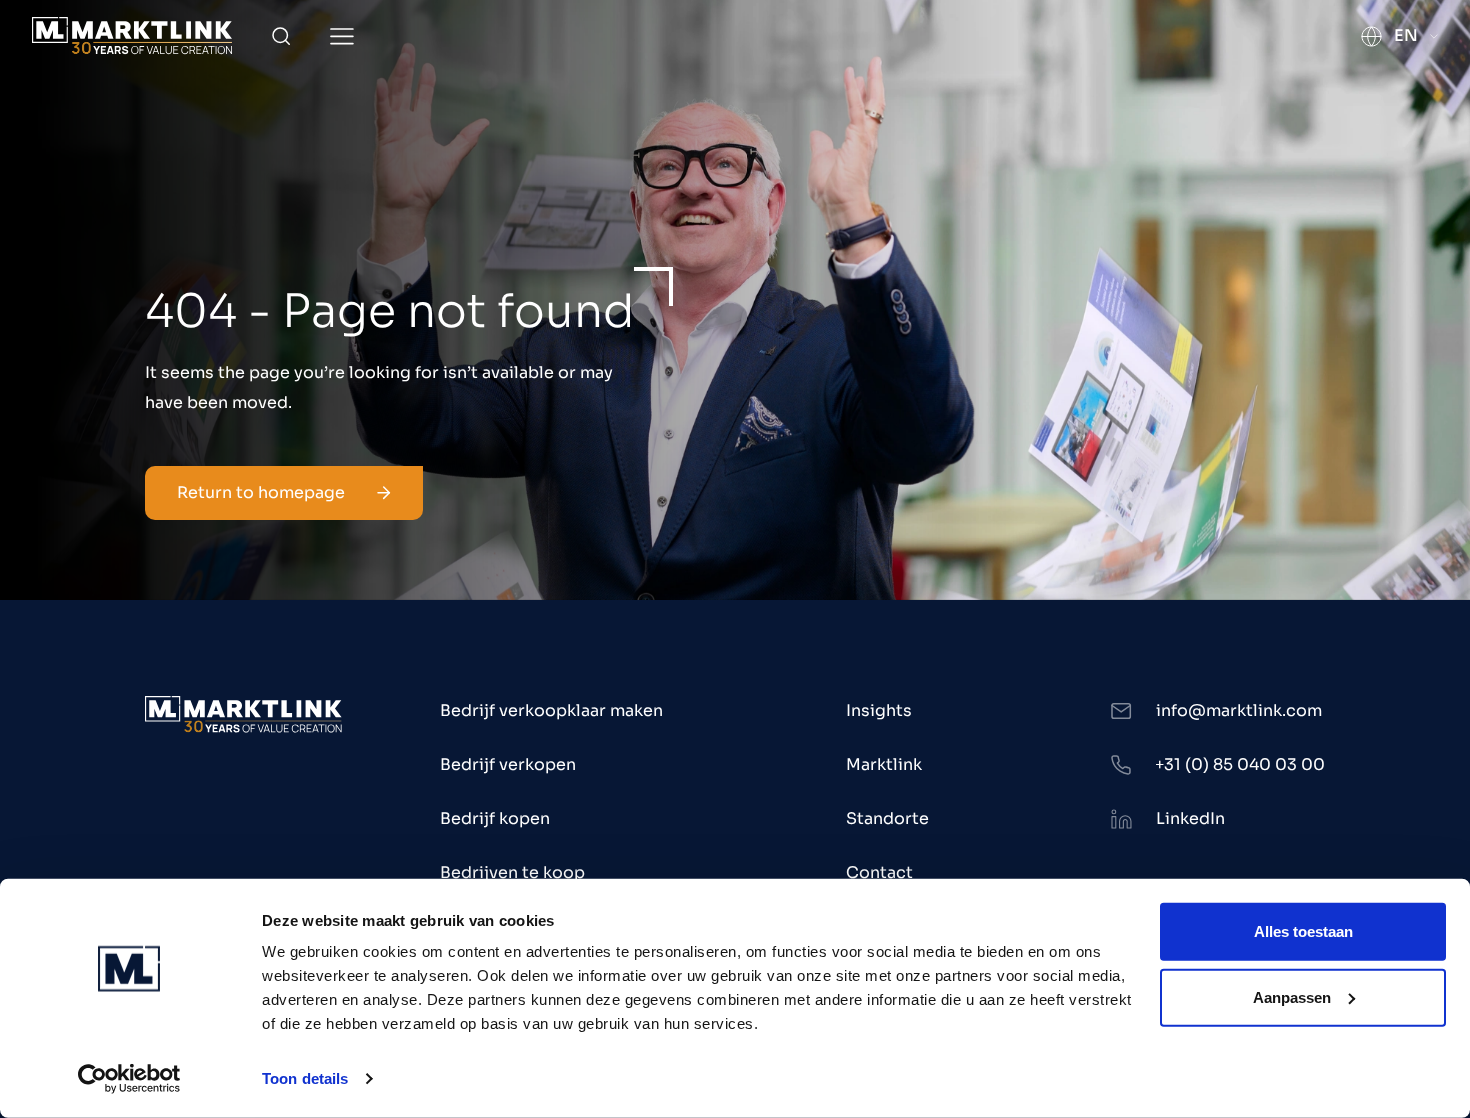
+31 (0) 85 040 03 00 (1240, 764)
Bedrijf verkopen (508, 764)
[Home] (132, 35)
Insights (879, 710)
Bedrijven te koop (512, 872)
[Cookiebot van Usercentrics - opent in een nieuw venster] (129, 1079)
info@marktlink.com (1239, 710)
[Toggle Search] (281, 36)
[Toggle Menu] (342, 36)
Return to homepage (261, 492)
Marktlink (884, 764)
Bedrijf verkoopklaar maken (551, 710)
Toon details (305, 1078)
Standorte (887, 818)
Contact (879, 872)
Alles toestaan (1303, 931)
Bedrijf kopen (495, 818)
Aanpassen (1292, 996)
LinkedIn (1190, 818)
